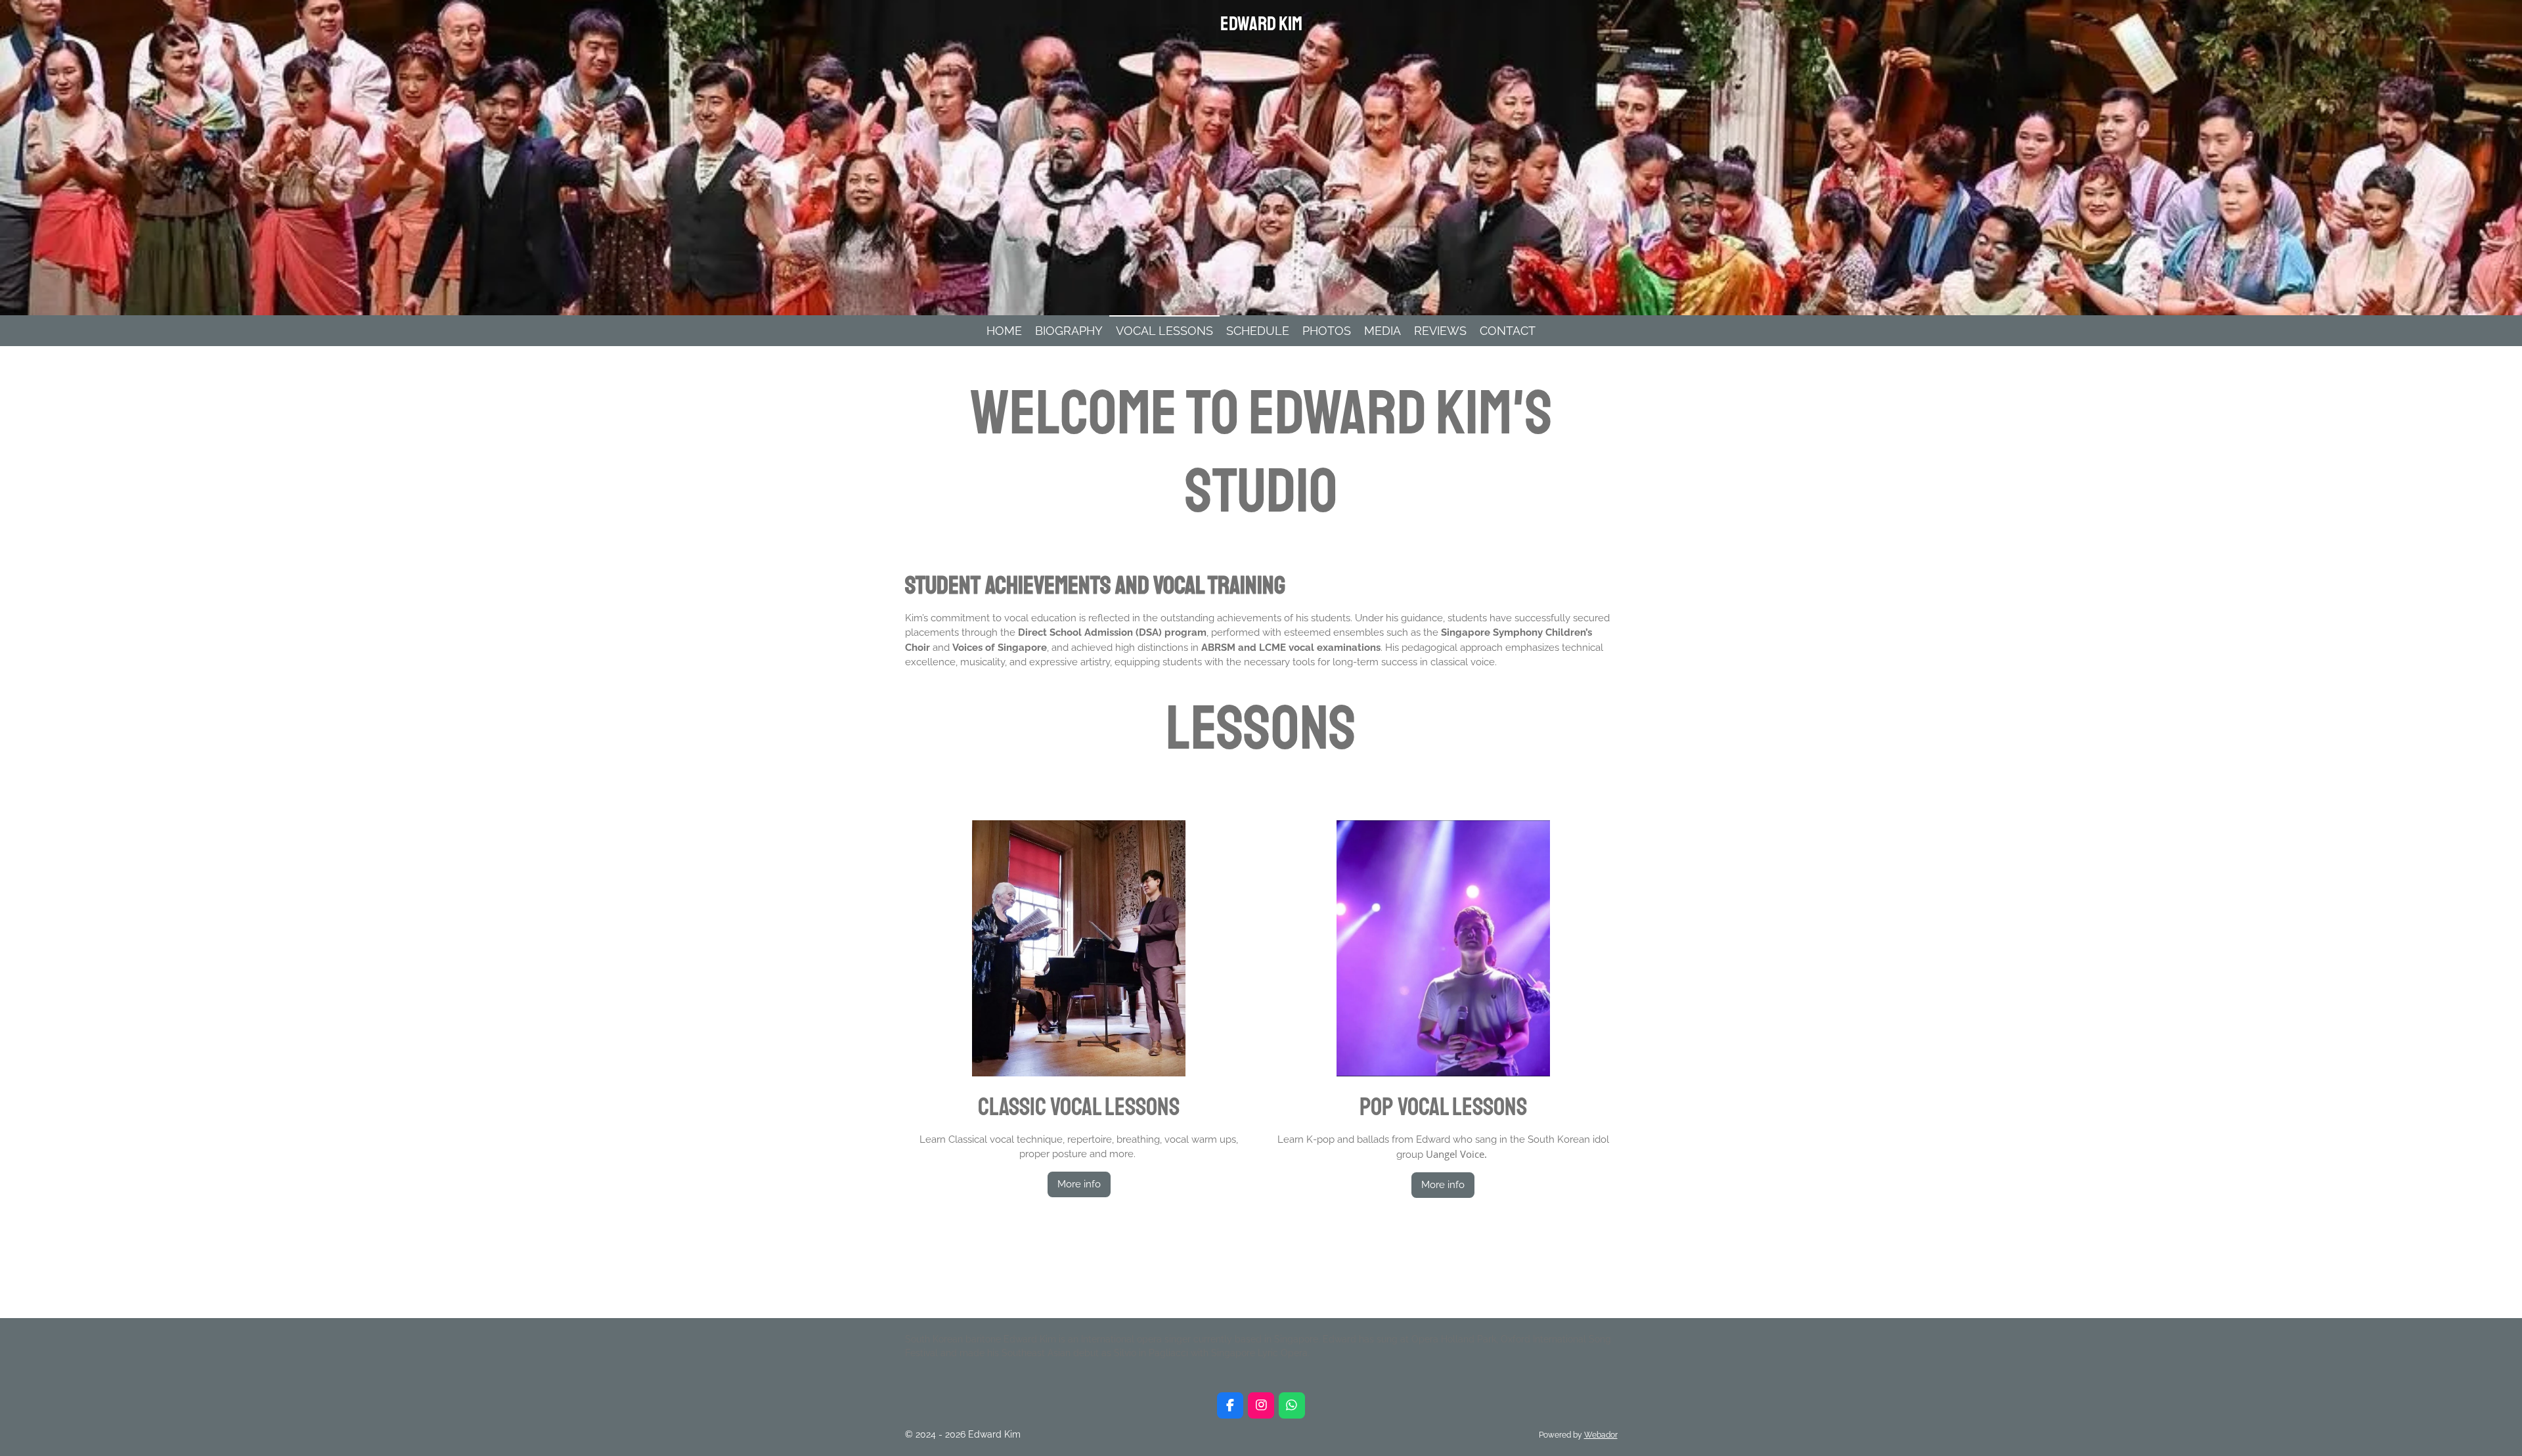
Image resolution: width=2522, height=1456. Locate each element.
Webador (1601, 1435)
